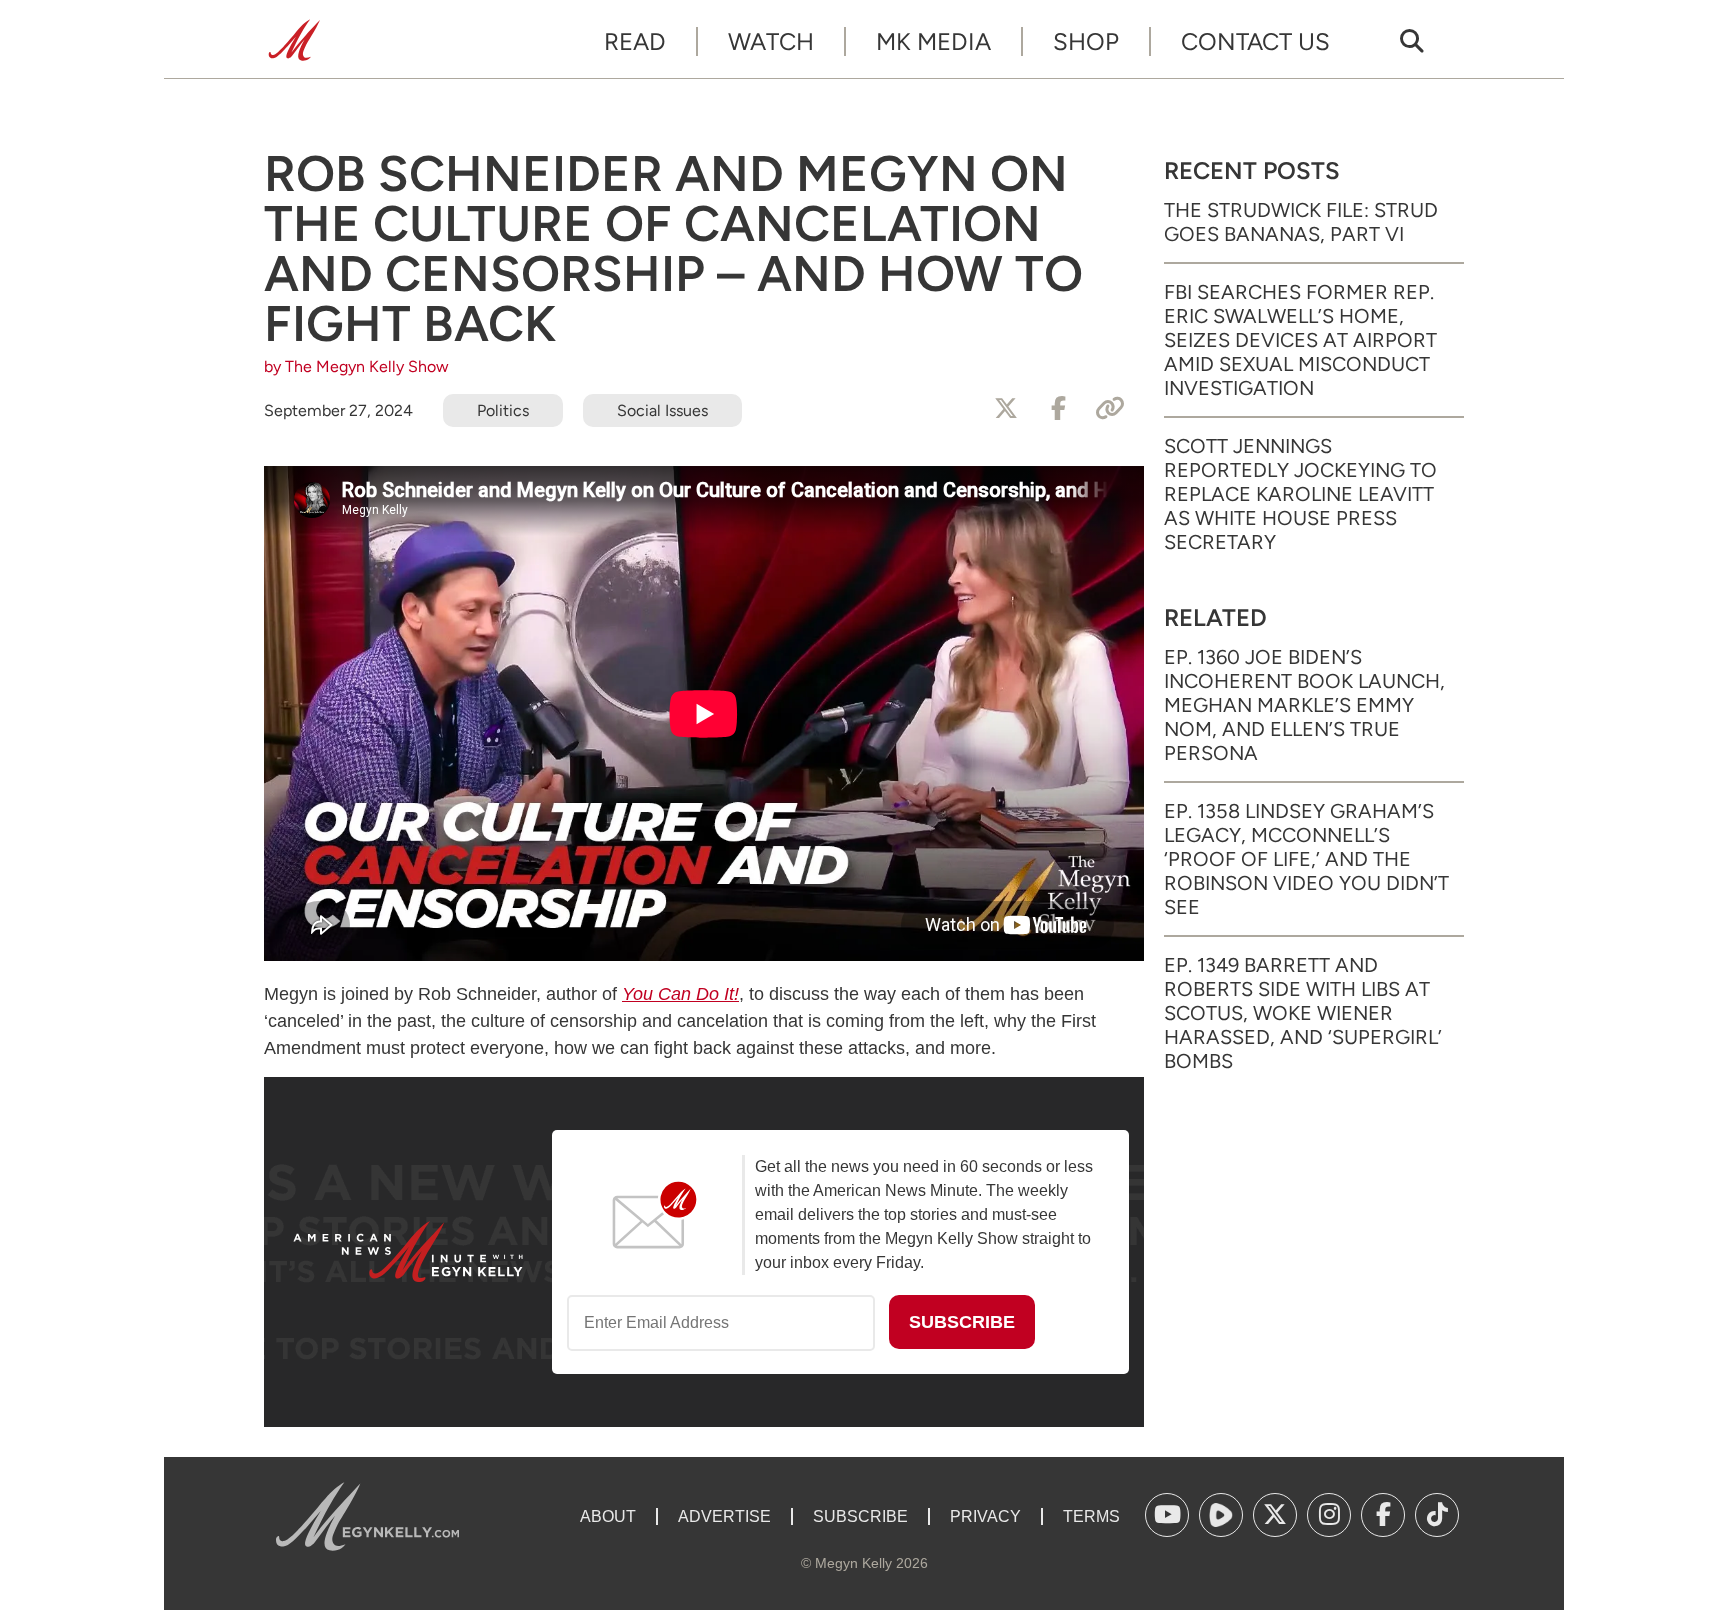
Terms (1091, 1516)
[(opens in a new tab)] (1167, 1515)
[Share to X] (1006, 409)
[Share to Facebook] (1058, 409)
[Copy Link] (1110, 409)
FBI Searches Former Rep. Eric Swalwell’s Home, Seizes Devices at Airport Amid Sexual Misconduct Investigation (1300, 340)
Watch (771, 41)
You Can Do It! (680, 994)
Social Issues (662, 410)
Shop (1086, 41)
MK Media (933, 41)
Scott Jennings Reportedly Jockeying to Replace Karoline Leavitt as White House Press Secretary (1300, 494)
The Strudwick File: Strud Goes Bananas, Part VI (1301, 222)
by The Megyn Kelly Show (356, 366)
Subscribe (860, 1516)
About (608, 1516)
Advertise (724, 1516)
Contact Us (1255, 41)
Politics (503, 410)
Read (635, 41)
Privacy (985, 1516)
